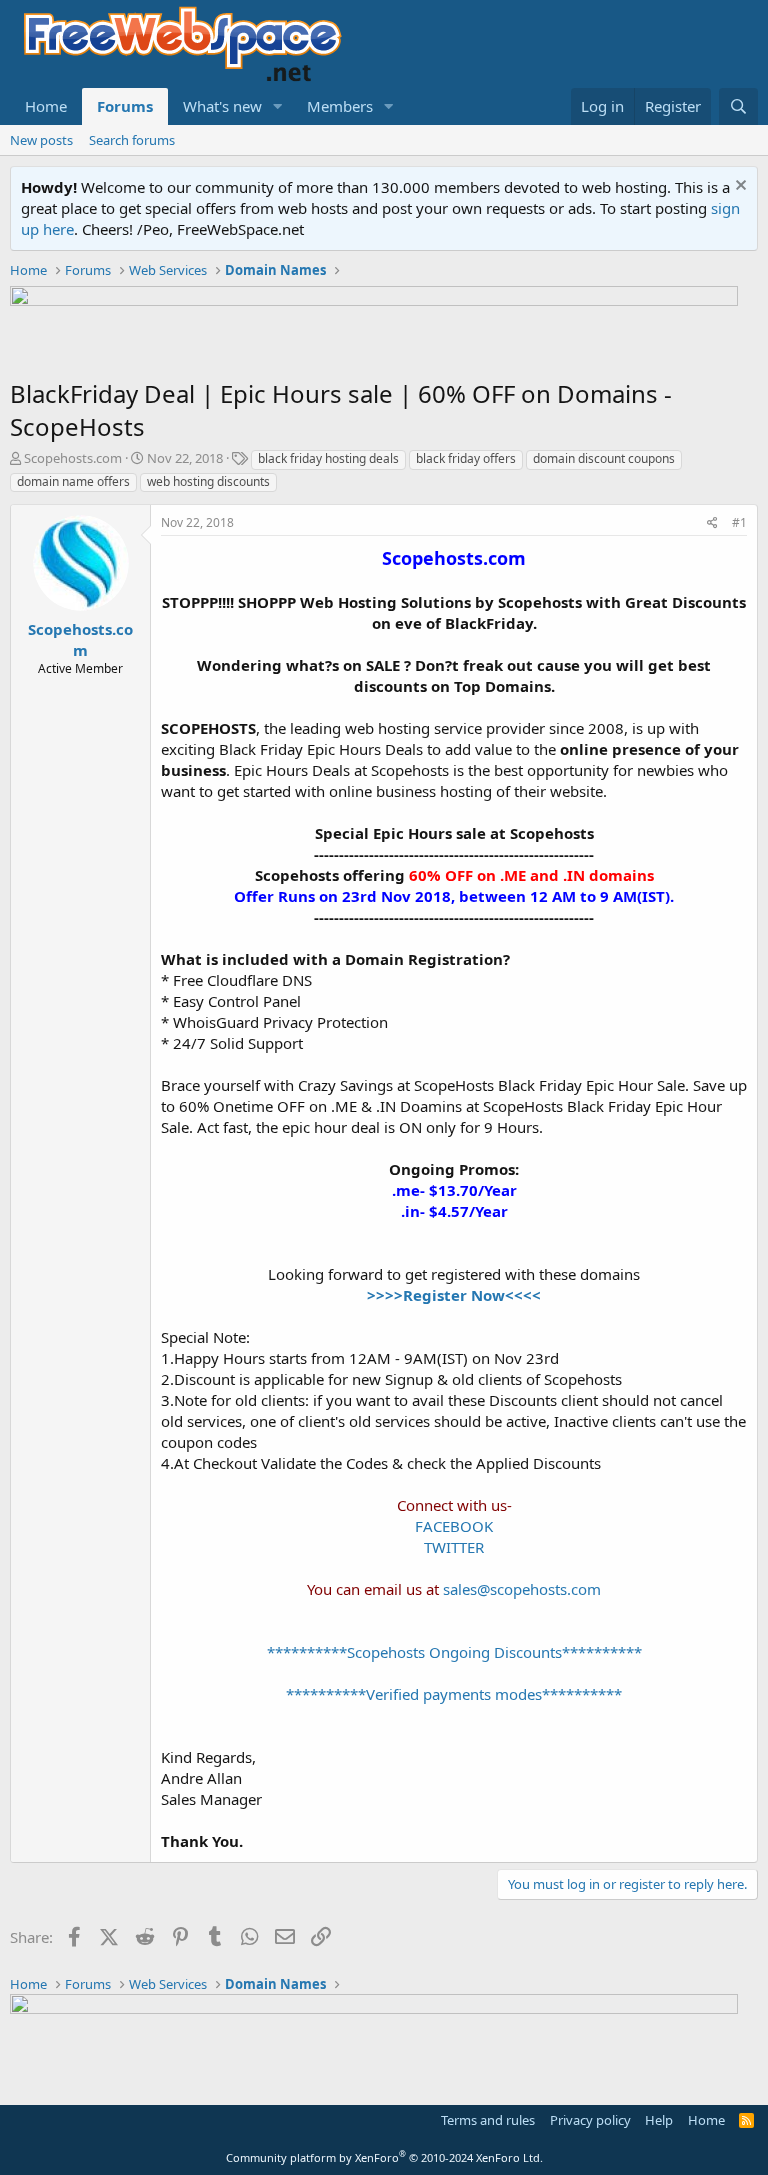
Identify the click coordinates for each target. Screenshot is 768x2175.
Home (46, 106)
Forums (125, 106)
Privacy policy (590, 2120)
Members (340, 106)
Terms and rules (488, 2120)
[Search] (738, 106)
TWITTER (454, 1547)
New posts (41, 140)
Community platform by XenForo (384, 2157)
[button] (278, 106)
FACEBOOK (454, 1526)
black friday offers (466, 458)
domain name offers (73, 481)
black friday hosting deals (328, 458)
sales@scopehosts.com (522, 1589)
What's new (222, 106)
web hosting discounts (208, 481)
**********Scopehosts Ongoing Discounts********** (454, 1652)
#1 (739, 522)
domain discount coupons (604, 458)
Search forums (132, 140)
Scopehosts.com (73, 458)
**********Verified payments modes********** (454, 1694)
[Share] (712, 523)
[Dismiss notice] (738, 187)
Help (659, 2120)
